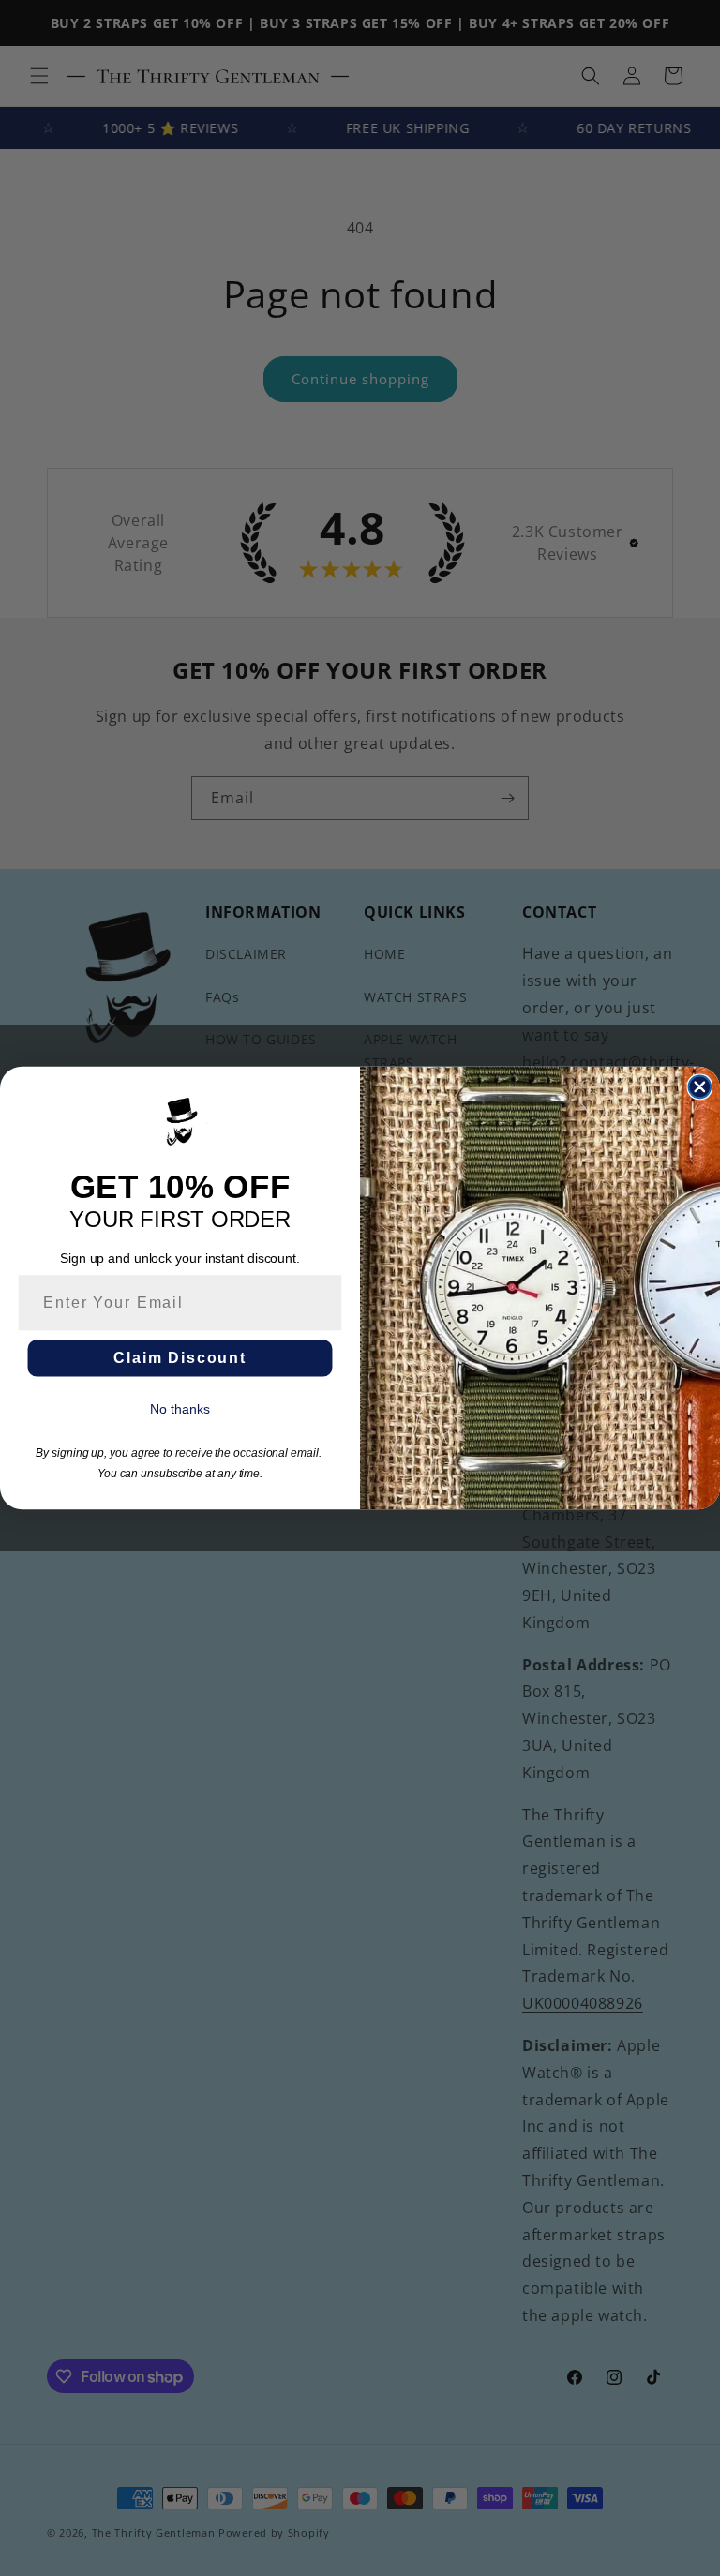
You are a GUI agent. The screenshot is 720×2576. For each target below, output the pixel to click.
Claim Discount (180, 1358)
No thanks (180, 1409)
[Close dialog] (700, 1087)
